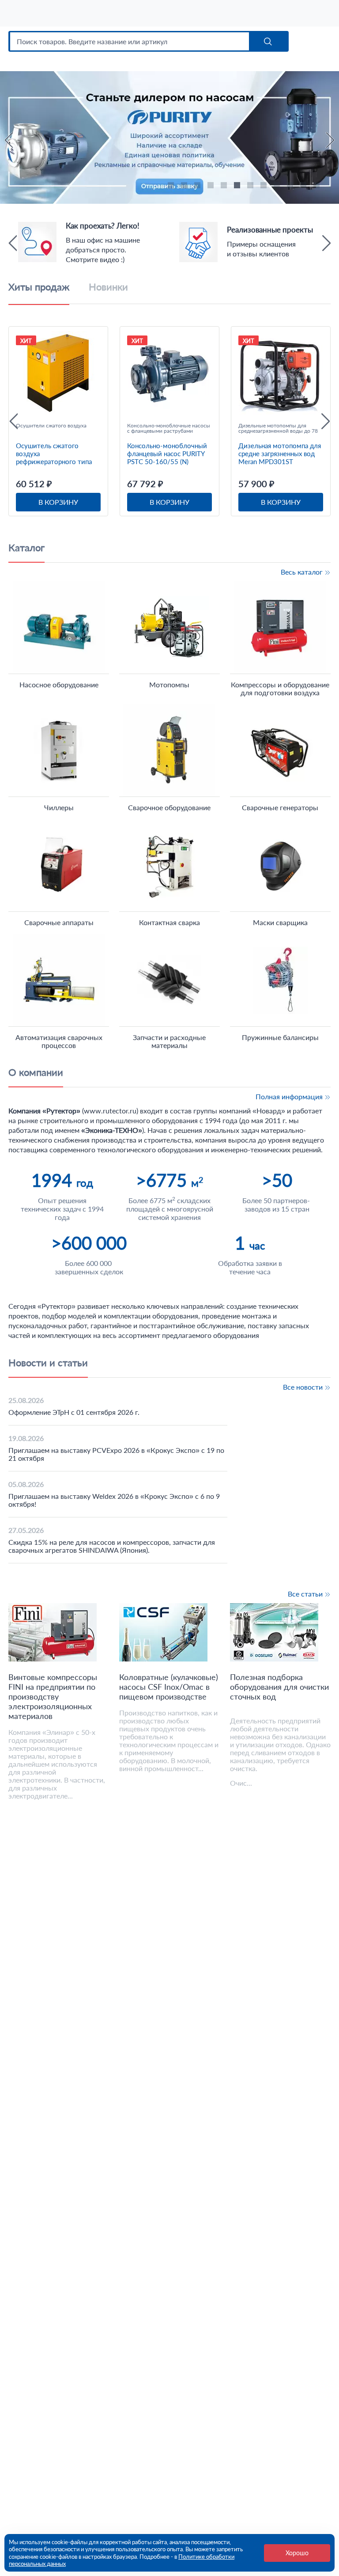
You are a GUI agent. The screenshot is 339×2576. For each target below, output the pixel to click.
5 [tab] (225, 187)
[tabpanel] (169, 75)
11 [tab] (305, 187)
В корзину (58, 502)
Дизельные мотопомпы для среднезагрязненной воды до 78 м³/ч (278, 428)
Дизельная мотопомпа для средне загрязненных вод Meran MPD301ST (280, 453)
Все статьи (306, 1594)
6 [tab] (238, 187)
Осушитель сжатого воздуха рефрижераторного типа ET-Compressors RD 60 (54, 453)
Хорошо (297, 2553)
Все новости (304, 1387)
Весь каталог (303, 572)
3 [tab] (199, 187)
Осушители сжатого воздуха (51, 426)
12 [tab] (318, 187)
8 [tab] (265, 187)
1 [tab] (172, 187)
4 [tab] (212, 187)
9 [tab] (278, 187)
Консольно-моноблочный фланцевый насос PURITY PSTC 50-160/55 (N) (167, 453)
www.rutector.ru (110, 1111)
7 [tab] (252, 187)
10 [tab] (291, 187)
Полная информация (290, 1096)
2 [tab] (185, 187)
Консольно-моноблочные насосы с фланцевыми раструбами (169, 428)
